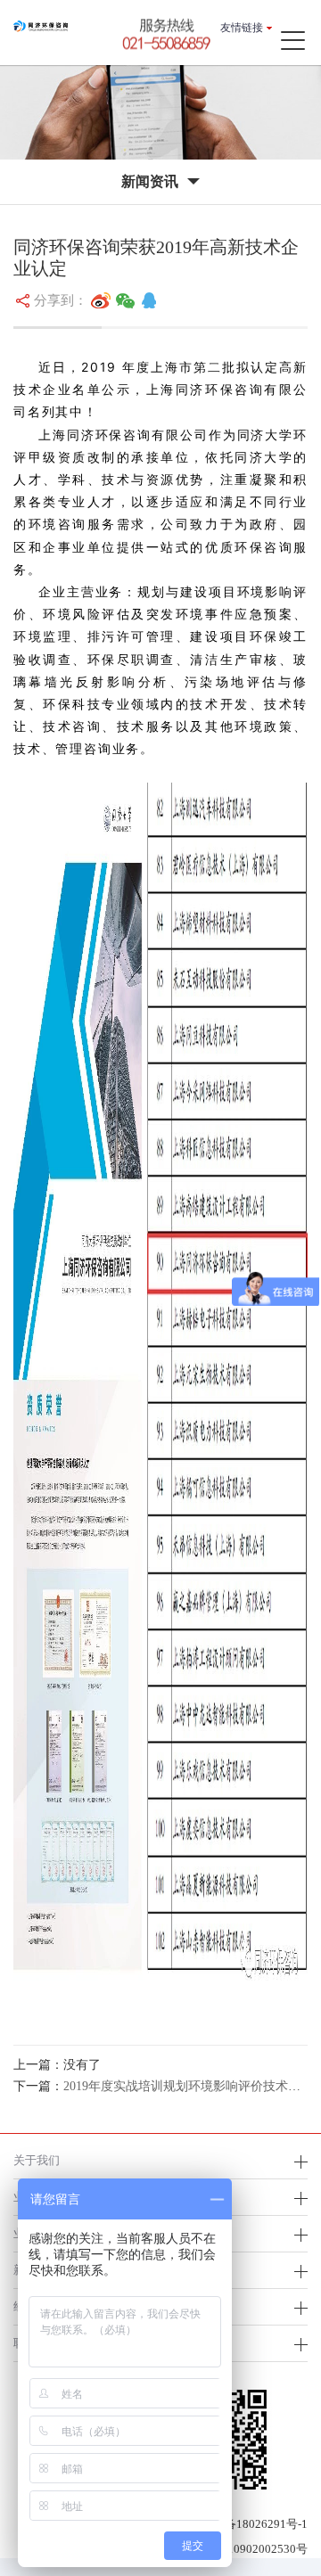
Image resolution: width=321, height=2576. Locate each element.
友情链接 (242, 28)
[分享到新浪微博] (101, 300)
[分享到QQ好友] (149, 300)
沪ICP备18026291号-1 (251, 2524)
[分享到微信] (126, 300)
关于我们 (37, 2160)
